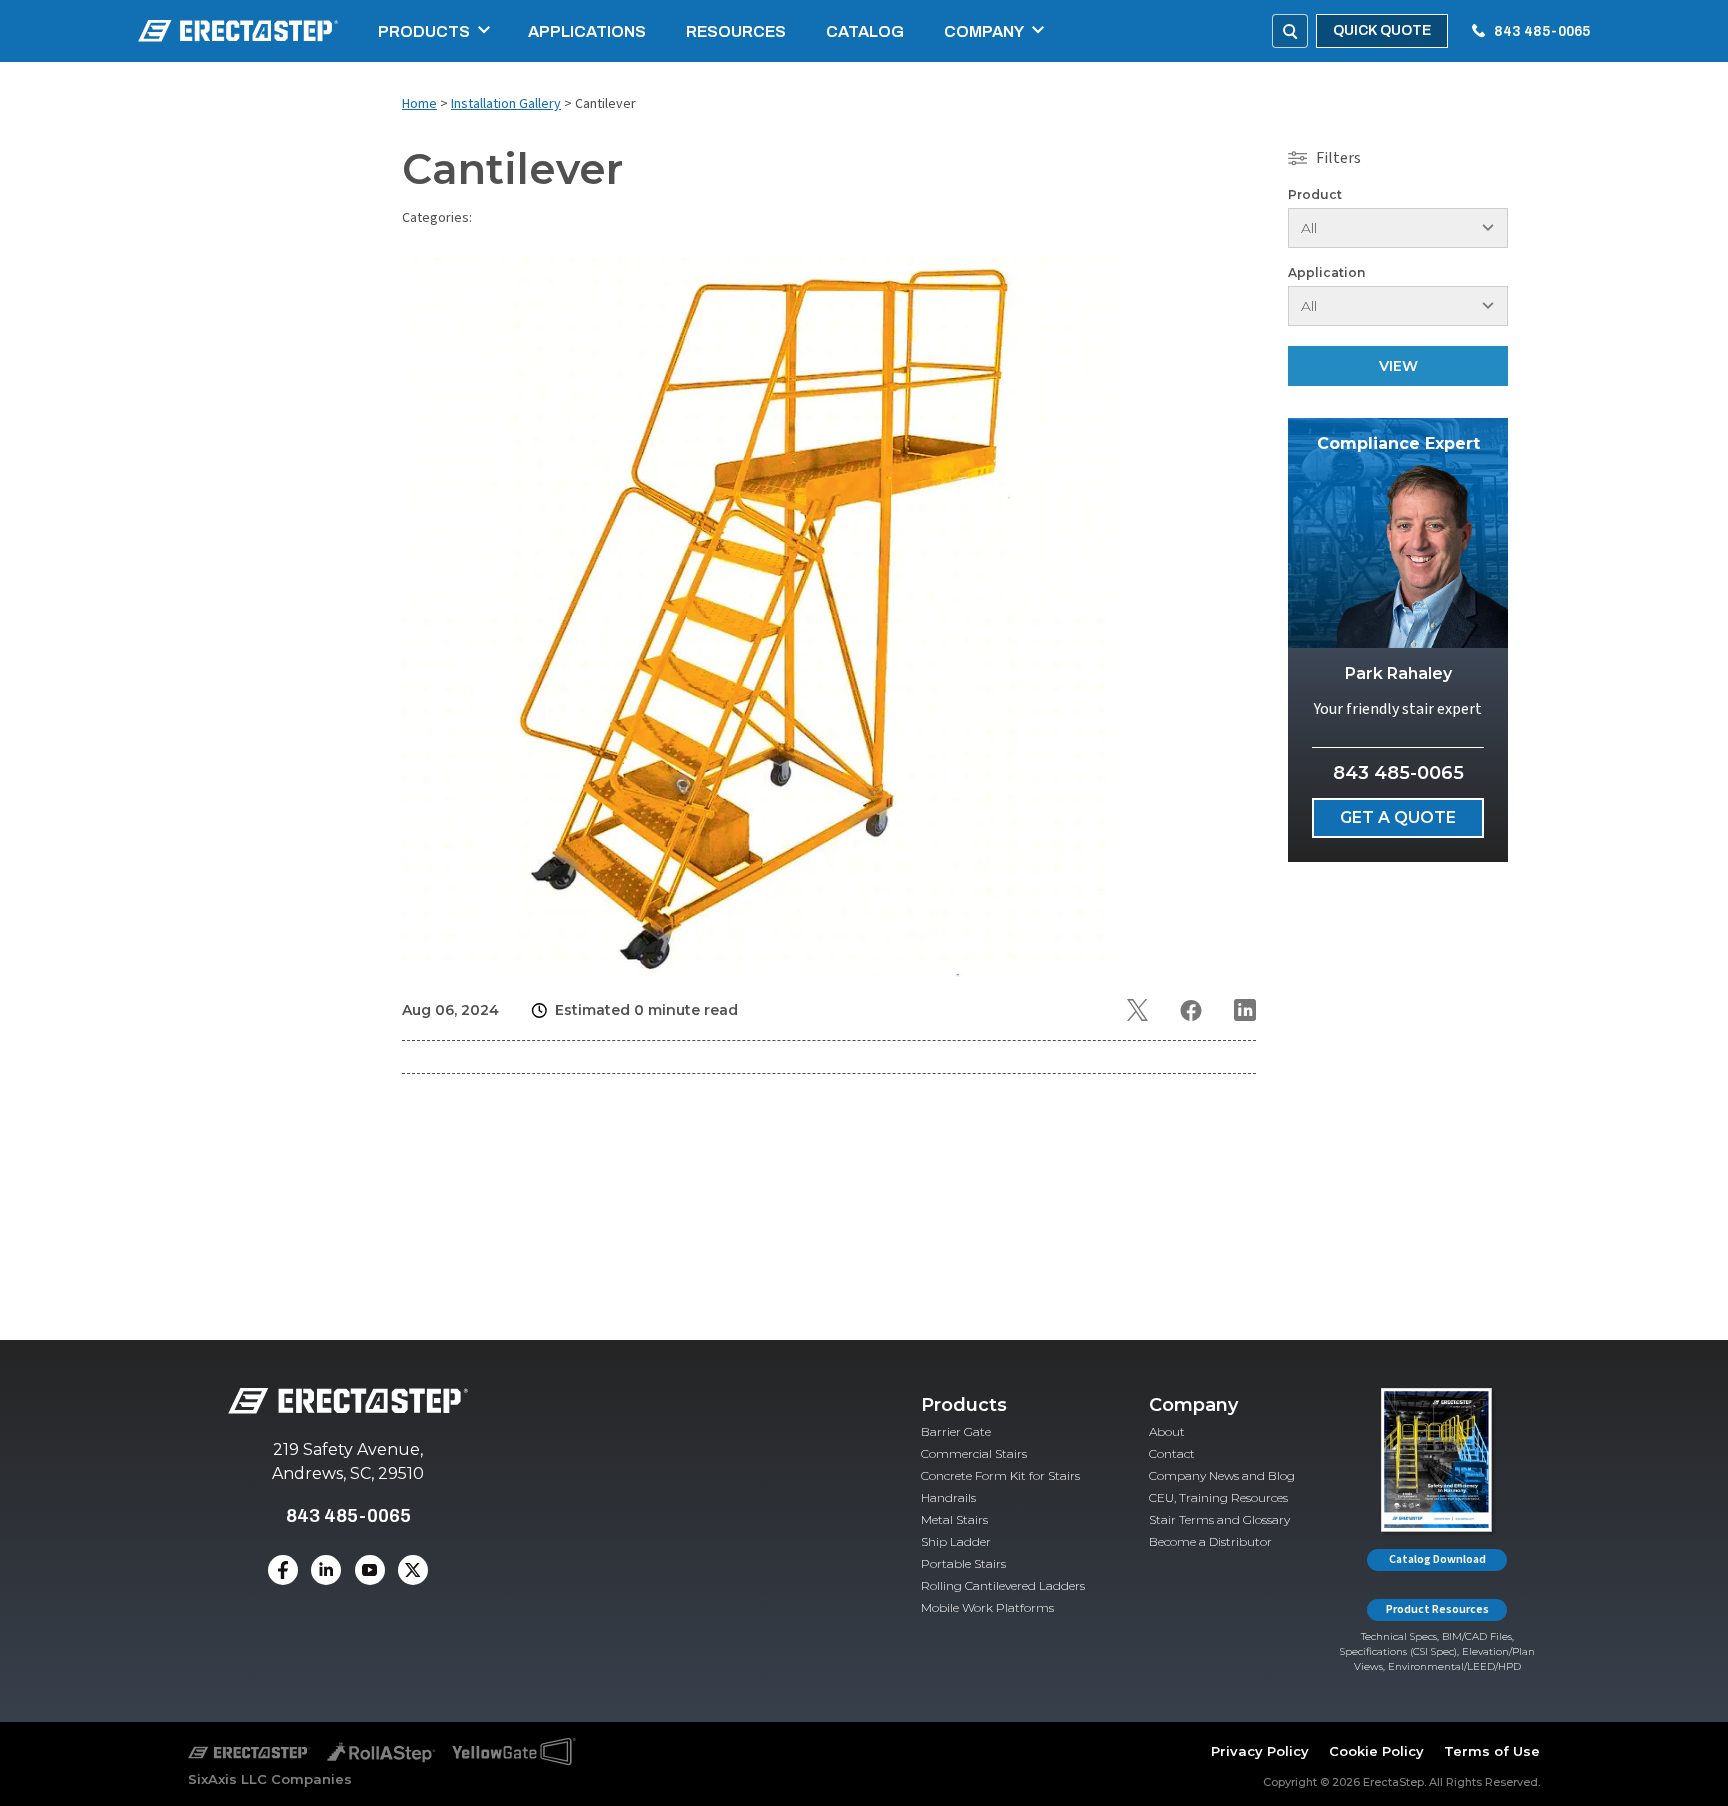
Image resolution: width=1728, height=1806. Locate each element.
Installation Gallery (506, 104)
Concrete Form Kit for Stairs (1000, 1475)
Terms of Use (1492, 1751)
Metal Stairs (954, 1519)
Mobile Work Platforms (987, 1607)
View (1398, 366)
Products (424, 31)
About (1167, 1431)
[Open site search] (1290, 31)
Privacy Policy (1260, 1751)
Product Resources (1437, 1609)
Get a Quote (1398, 817)
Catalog (865, 31)
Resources (736, 31)
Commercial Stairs (974, 1453)
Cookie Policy (1376, 1751)
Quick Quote (1382, 30)
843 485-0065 (1542, 31)
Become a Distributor (1210, 1541)
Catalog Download (1437, 1559)
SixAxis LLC (227, 1779)
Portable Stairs (963, 1563)
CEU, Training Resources (1218, 1497)
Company (984, 31)
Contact (1172, 1453)
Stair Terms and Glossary (1219, 1519)
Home (419, 104)
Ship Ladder (956, 1541)
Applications (587, 31)
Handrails (948, 1497)
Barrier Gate (956, 1431)
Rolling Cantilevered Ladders (1003, 1585)
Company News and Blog (1222, 1475)
